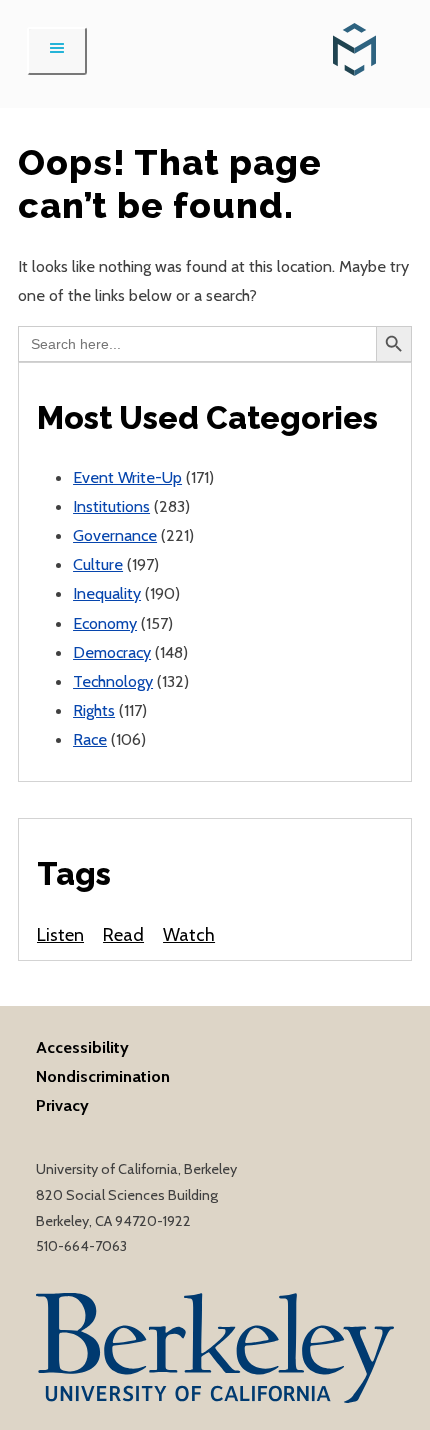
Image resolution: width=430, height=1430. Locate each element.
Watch (189, 935)
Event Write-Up (127, 477)
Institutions (111, 506)
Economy (105, 623)
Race (90, 739)
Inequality (107, 593)
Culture (98, 564)
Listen (60, 935)
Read (123, 935)
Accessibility (82, 1047)
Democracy (112, 652)
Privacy (62, 1105)
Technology (113, 681)
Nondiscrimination (103, 1076)
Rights (94, 710)
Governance (115, 535)
